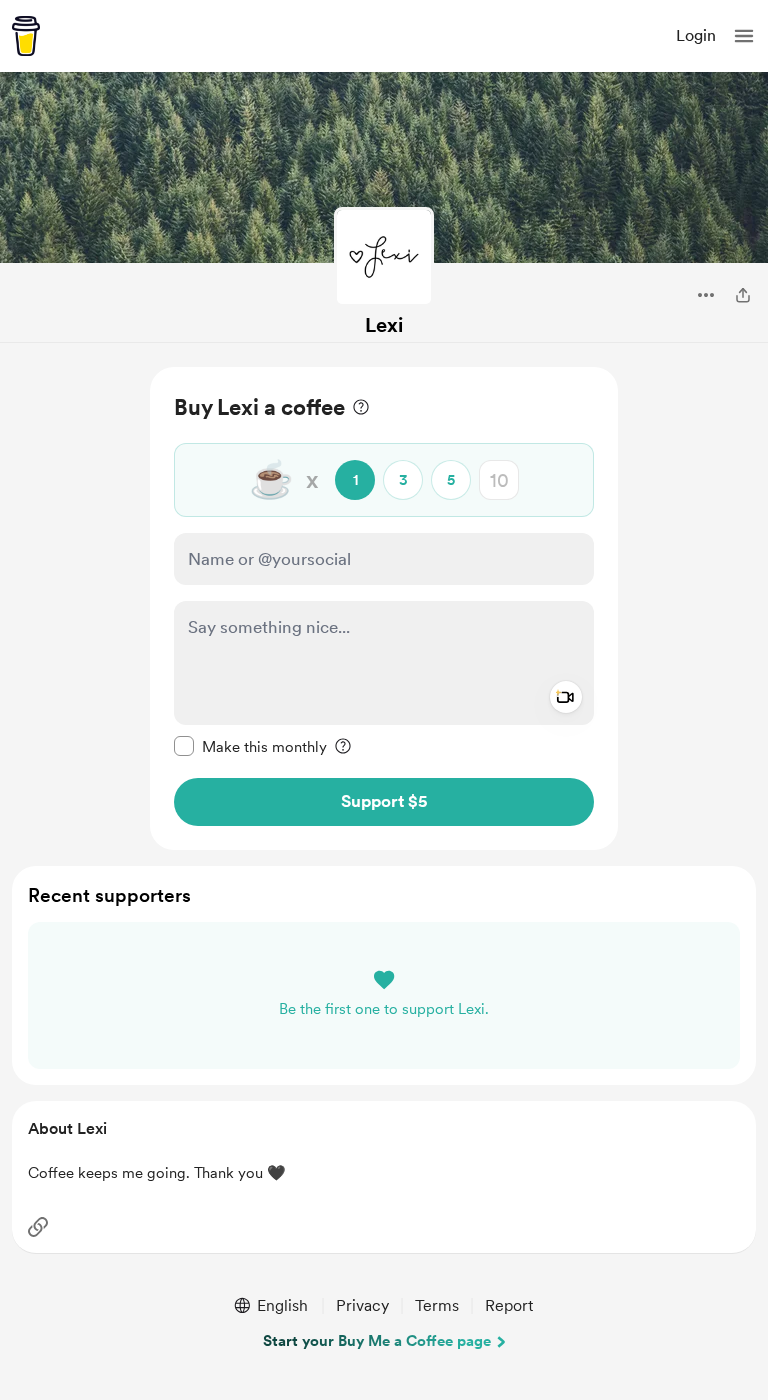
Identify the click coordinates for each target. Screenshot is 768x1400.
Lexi (384, 325)
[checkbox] (250, 746)
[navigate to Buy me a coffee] (26, 36)
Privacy (362, 1305)
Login (696, 35)
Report (509, 1305)
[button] (744, 36)
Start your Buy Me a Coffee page (377, 1341)
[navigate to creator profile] (384, 257)
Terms (437, 1305)
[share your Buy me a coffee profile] (743, 295)
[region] (384, 608)
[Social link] (38, 1227)
